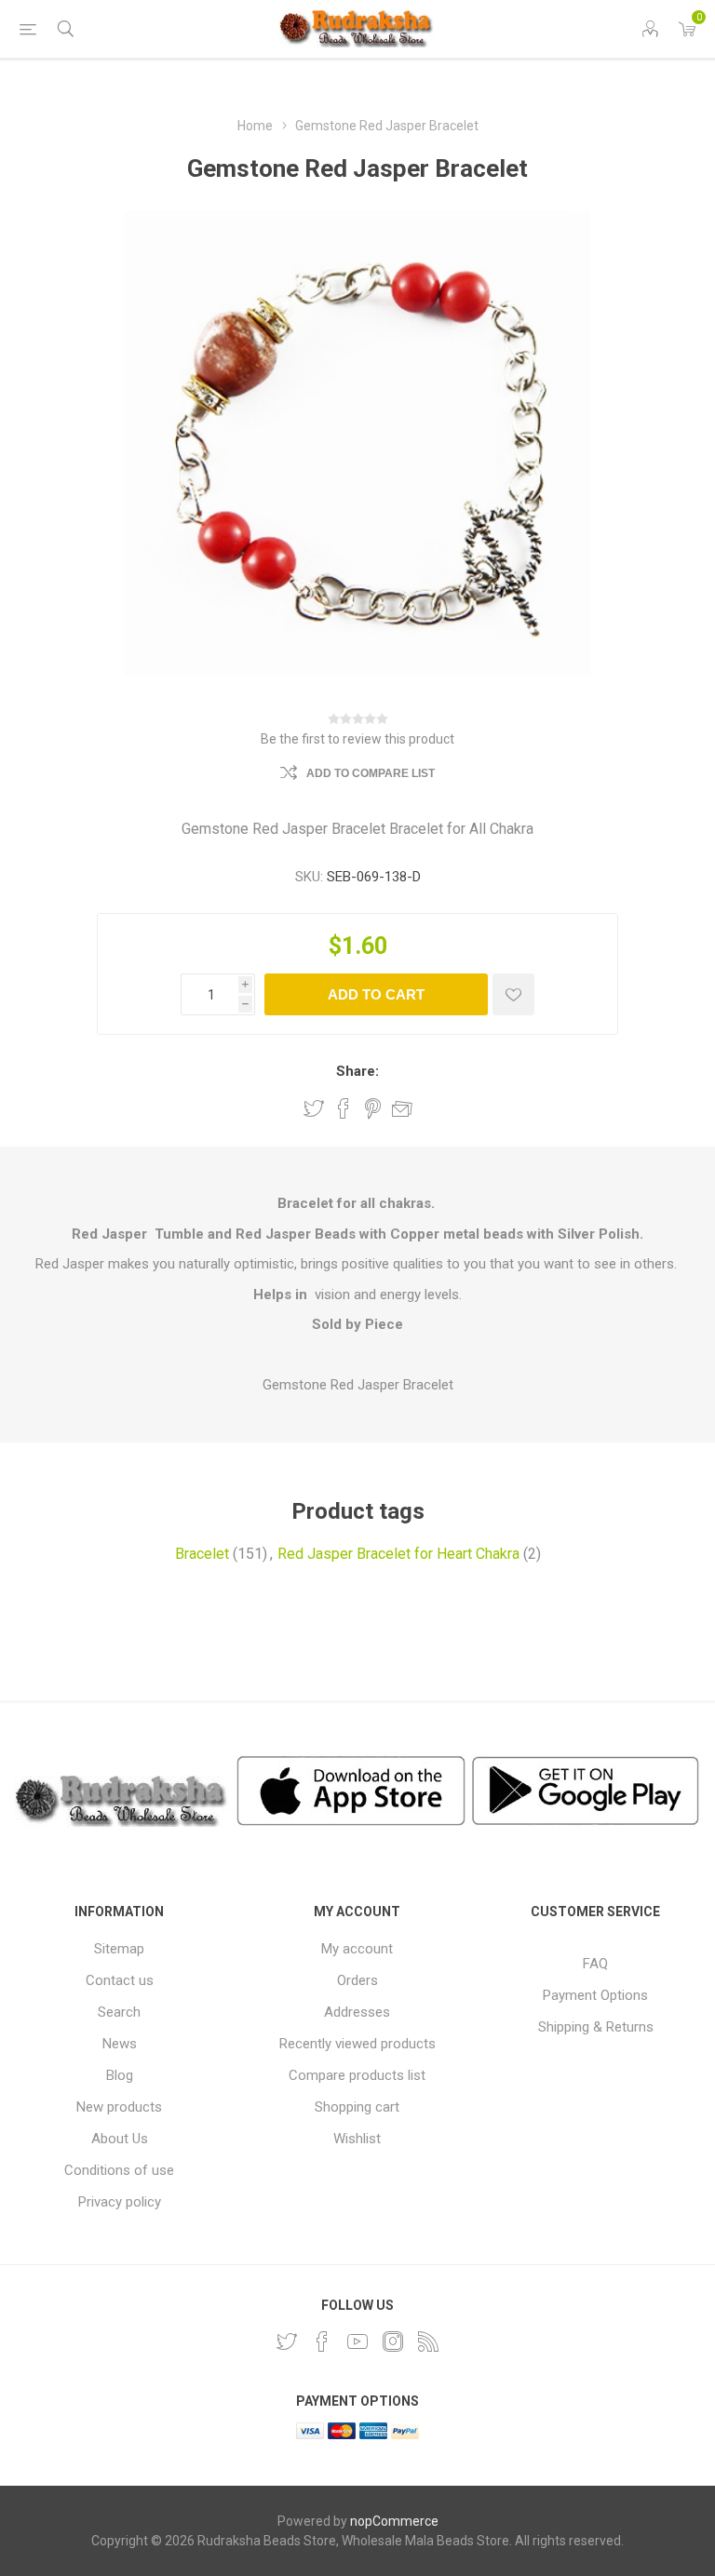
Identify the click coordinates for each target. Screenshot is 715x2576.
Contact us (120, 1980)
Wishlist (357, 2139)
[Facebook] (322, 2341)
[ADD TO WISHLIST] (513, 994)
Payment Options (595, 1995)
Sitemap (119, 1949)
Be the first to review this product (357, 739)
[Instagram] (393, 2341)
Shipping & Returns (596, 2027)
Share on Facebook (344, 1108)
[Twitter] (287, 2341)
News (120, 2044)
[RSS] (428, 2341)
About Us (120, 2139)
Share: (357, 1071)
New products (119, 2107)
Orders (357, 1980)
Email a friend (402, 1108)
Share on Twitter (314, 1108)
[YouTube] (357, 2341)
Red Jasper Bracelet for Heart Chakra (398, 1554)
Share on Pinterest (373, 1108)
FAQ (595, 1964)
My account (357, 1949)
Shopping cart (357, 2107)
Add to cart (376, 994)
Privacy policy (120, 2202)
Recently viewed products (357, 2044)
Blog (120, 2075)
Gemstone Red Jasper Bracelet (358, 1385)
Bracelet (202, 1554)
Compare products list (357, 2075)
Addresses (357, 2012)
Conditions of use (119, 2170)
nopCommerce (394, 2521)
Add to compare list (371, 773)
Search (119, 2012)
